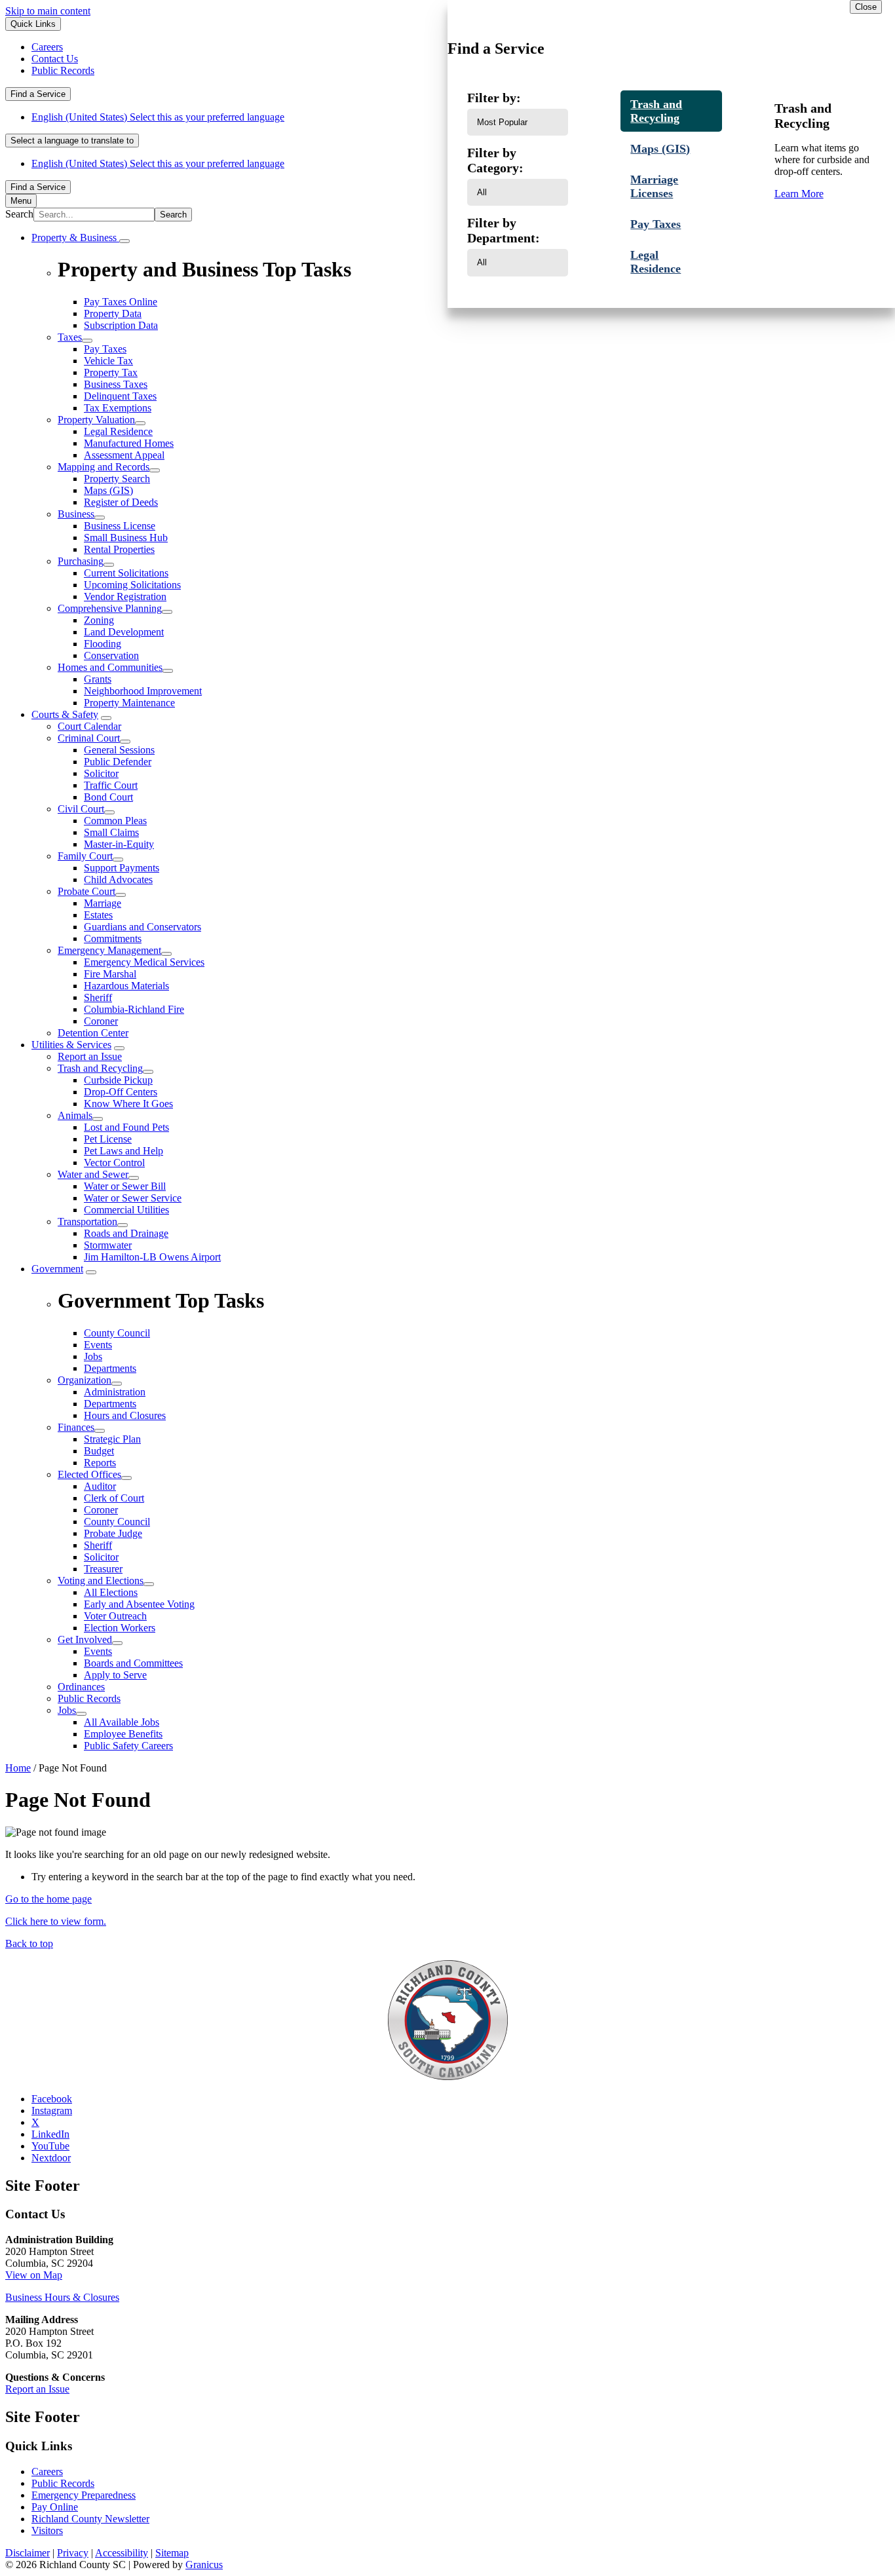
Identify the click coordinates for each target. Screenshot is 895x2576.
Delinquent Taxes (120, 396)
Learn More (799, 194)
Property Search (117, 479)
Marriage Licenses (654, 186)
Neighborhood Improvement (143, 691)
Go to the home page (48, 1899)
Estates (98, 915)
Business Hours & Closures (62, 2297)
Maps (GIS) (108, 490)
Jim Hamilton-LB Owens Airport (152, 1257)
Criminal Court (89, 738)
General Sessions (119, 750)
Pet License (108, 1139)
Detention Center (93, 1033)
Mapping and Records (104, 467)
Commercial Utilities (126, 1210)
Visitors (47, 2530)
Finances (76, 1427)
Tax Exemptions (118, 408)
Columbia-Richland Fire (134, 1009)
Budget (99, 1451)
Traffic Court (111, 785)
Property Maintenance (129, 703)
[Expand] (124, 241)
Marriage (103, 903)
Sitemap (172, 2553)
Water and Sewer (93, 1174)
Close (866, 7)
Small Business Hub (126, 538)
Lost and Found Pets (126, 1127)
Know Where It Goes (128, 1104)
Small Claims (111, 832)
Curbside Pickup (118, 1080)
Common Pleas (115, 821)
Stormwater (108, 1245)
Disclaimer (28, 2553)
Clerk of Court (114, 1498)
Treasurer (103, 1569)
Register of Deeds (121, 502)
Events (98, 1651)
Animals (75, 1115)
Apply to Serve (115, 1675)
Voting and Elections (101, 1581)
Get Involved (85, 1639)
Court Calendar (89, 726)
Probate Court (86, 891)
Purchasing (81, 561)
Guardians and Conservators (143, 927)
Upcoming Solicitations (132, 585)
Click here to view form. (56, 1921)
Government (57, 1269)
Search (19, 214)
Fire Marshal (110, 974)
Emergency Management (109, 950)
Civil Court (81, 809)
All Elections (111, 1592)
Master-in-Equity (119, 844)
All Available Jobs (122, 1722)
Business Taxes (116, 384)
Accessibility (122, 2553)
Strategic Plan (112, 1439)
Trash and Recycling (100, 1068)
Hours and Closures (125, 1415)
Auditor (100, 1486)
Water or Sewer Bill (125, 1186)
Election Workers (120, 1628)
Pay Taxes (105, 349)
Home (18, 1768)
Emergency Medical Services (144, 962)
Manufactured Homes (129, 443)
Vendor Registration (125, 597)
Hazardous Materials (126, 986)
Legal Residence (118, 431)
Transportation (87, 1222)
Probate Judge (113, 1533)
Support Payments (122, 868)
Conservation (111, 655)
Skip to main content (48, 11)
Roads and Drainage (126, 1233)
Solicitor (101, 773)
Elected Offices (89, 1474)
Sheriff (98, 997)
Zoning (99, 620)
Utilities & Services (71, 1045)
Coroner (101, 1021)
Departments (110, 1404)
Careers (47, 2472)
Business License (120, 526)
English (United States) (158, 117)
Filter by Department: (504, 230)
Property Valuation (96, 420)
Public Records (89, 1698)
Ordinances (81, 1687)
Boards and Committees (133, 1663)
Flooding (103, 644)
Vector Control (114, 1163)
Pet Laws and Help (124, 1151)
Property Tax (111, 372)
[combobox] (72, 141)
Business (76, 514)
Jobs (67, 1710)
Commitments (113, 938)
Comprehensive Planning (110, 608)
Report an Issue (90, 1056)
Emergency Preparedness (84, 2495)
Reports (100, 1463)
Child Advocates (118, 880)
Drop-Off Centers (121, 1092)
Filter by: (494, 98)
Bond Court (108, 797)
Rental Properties (119, 549)
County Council (117, 1522)
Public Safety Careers (128, 1746)
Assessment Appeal (124, 455)
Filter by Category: (495, 160)
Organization (85, 1380)
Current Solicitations (126, 573)
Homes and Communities (110, 667)
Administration (115, 1392)
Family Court (85, 856)
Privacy (73, 2553)
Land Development (124, 632)
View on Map (34, 2275)
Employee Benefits (123, 1734)
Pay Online (55, 2507)
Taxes (70, 337)
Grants (98, 679)
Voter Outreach (115, 1616)
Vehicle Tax (108, 361)
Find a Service (38, 94)
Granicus (204, 2565)
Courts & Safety (65, 714)
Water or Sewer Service (133, 1198)
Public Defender (118, 762)
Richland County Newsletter (90, 2519)
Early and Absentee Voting (139, 1604)
